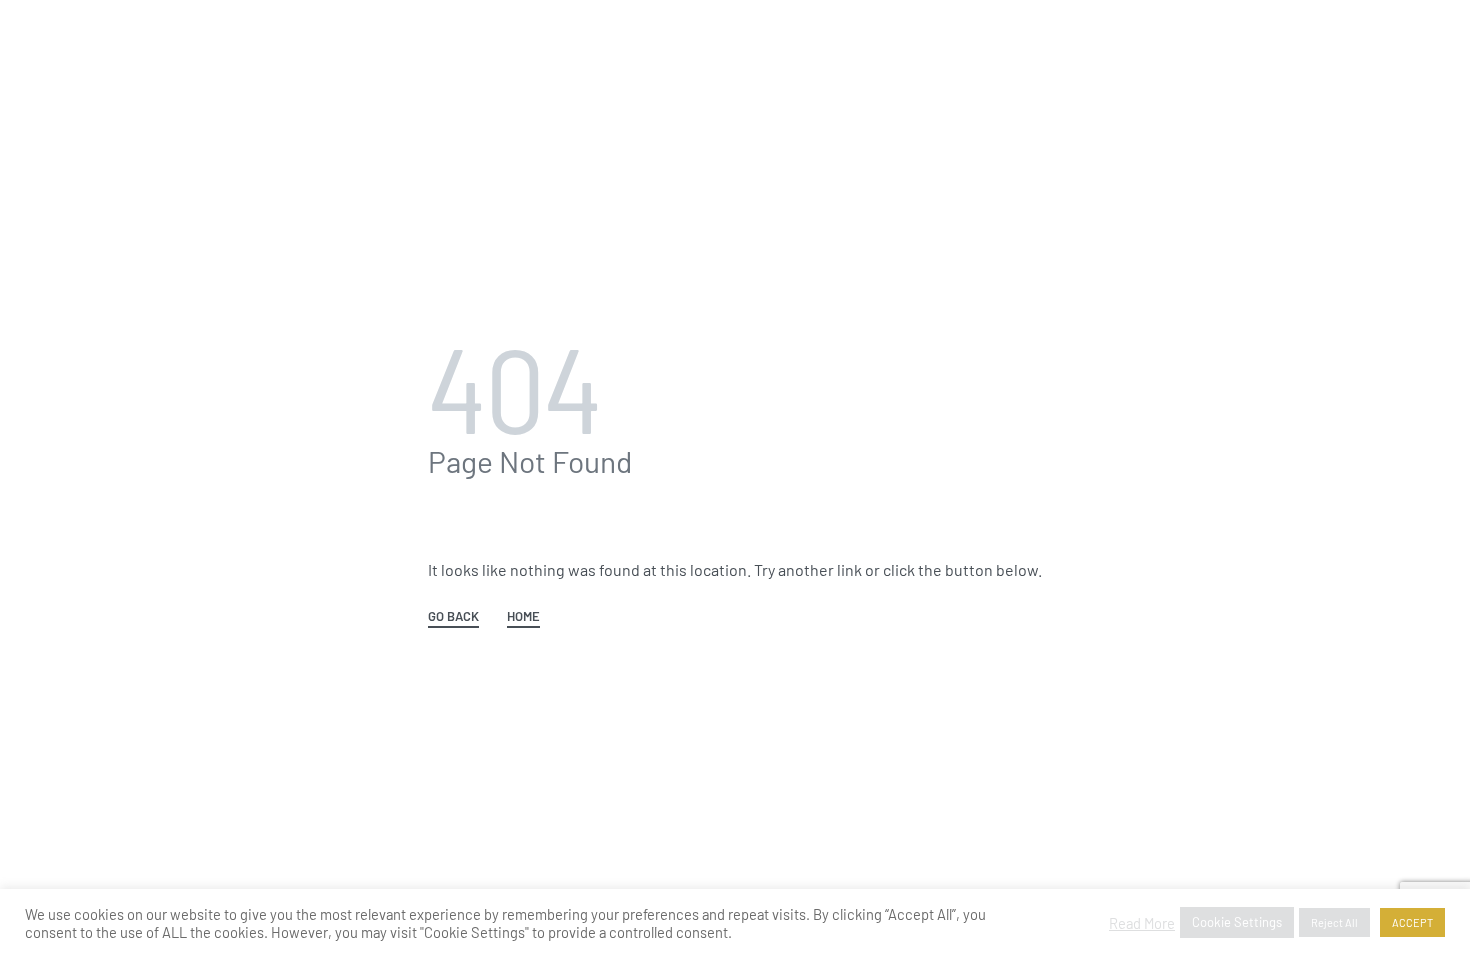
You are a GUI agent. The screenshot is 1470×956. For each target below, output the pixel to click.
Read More (1142, 923)
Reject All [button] (1334, 922)
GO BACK (453, 617)
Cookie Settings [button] (1237, 922)
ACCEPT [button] (1412, 922)
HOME (523, 617)
